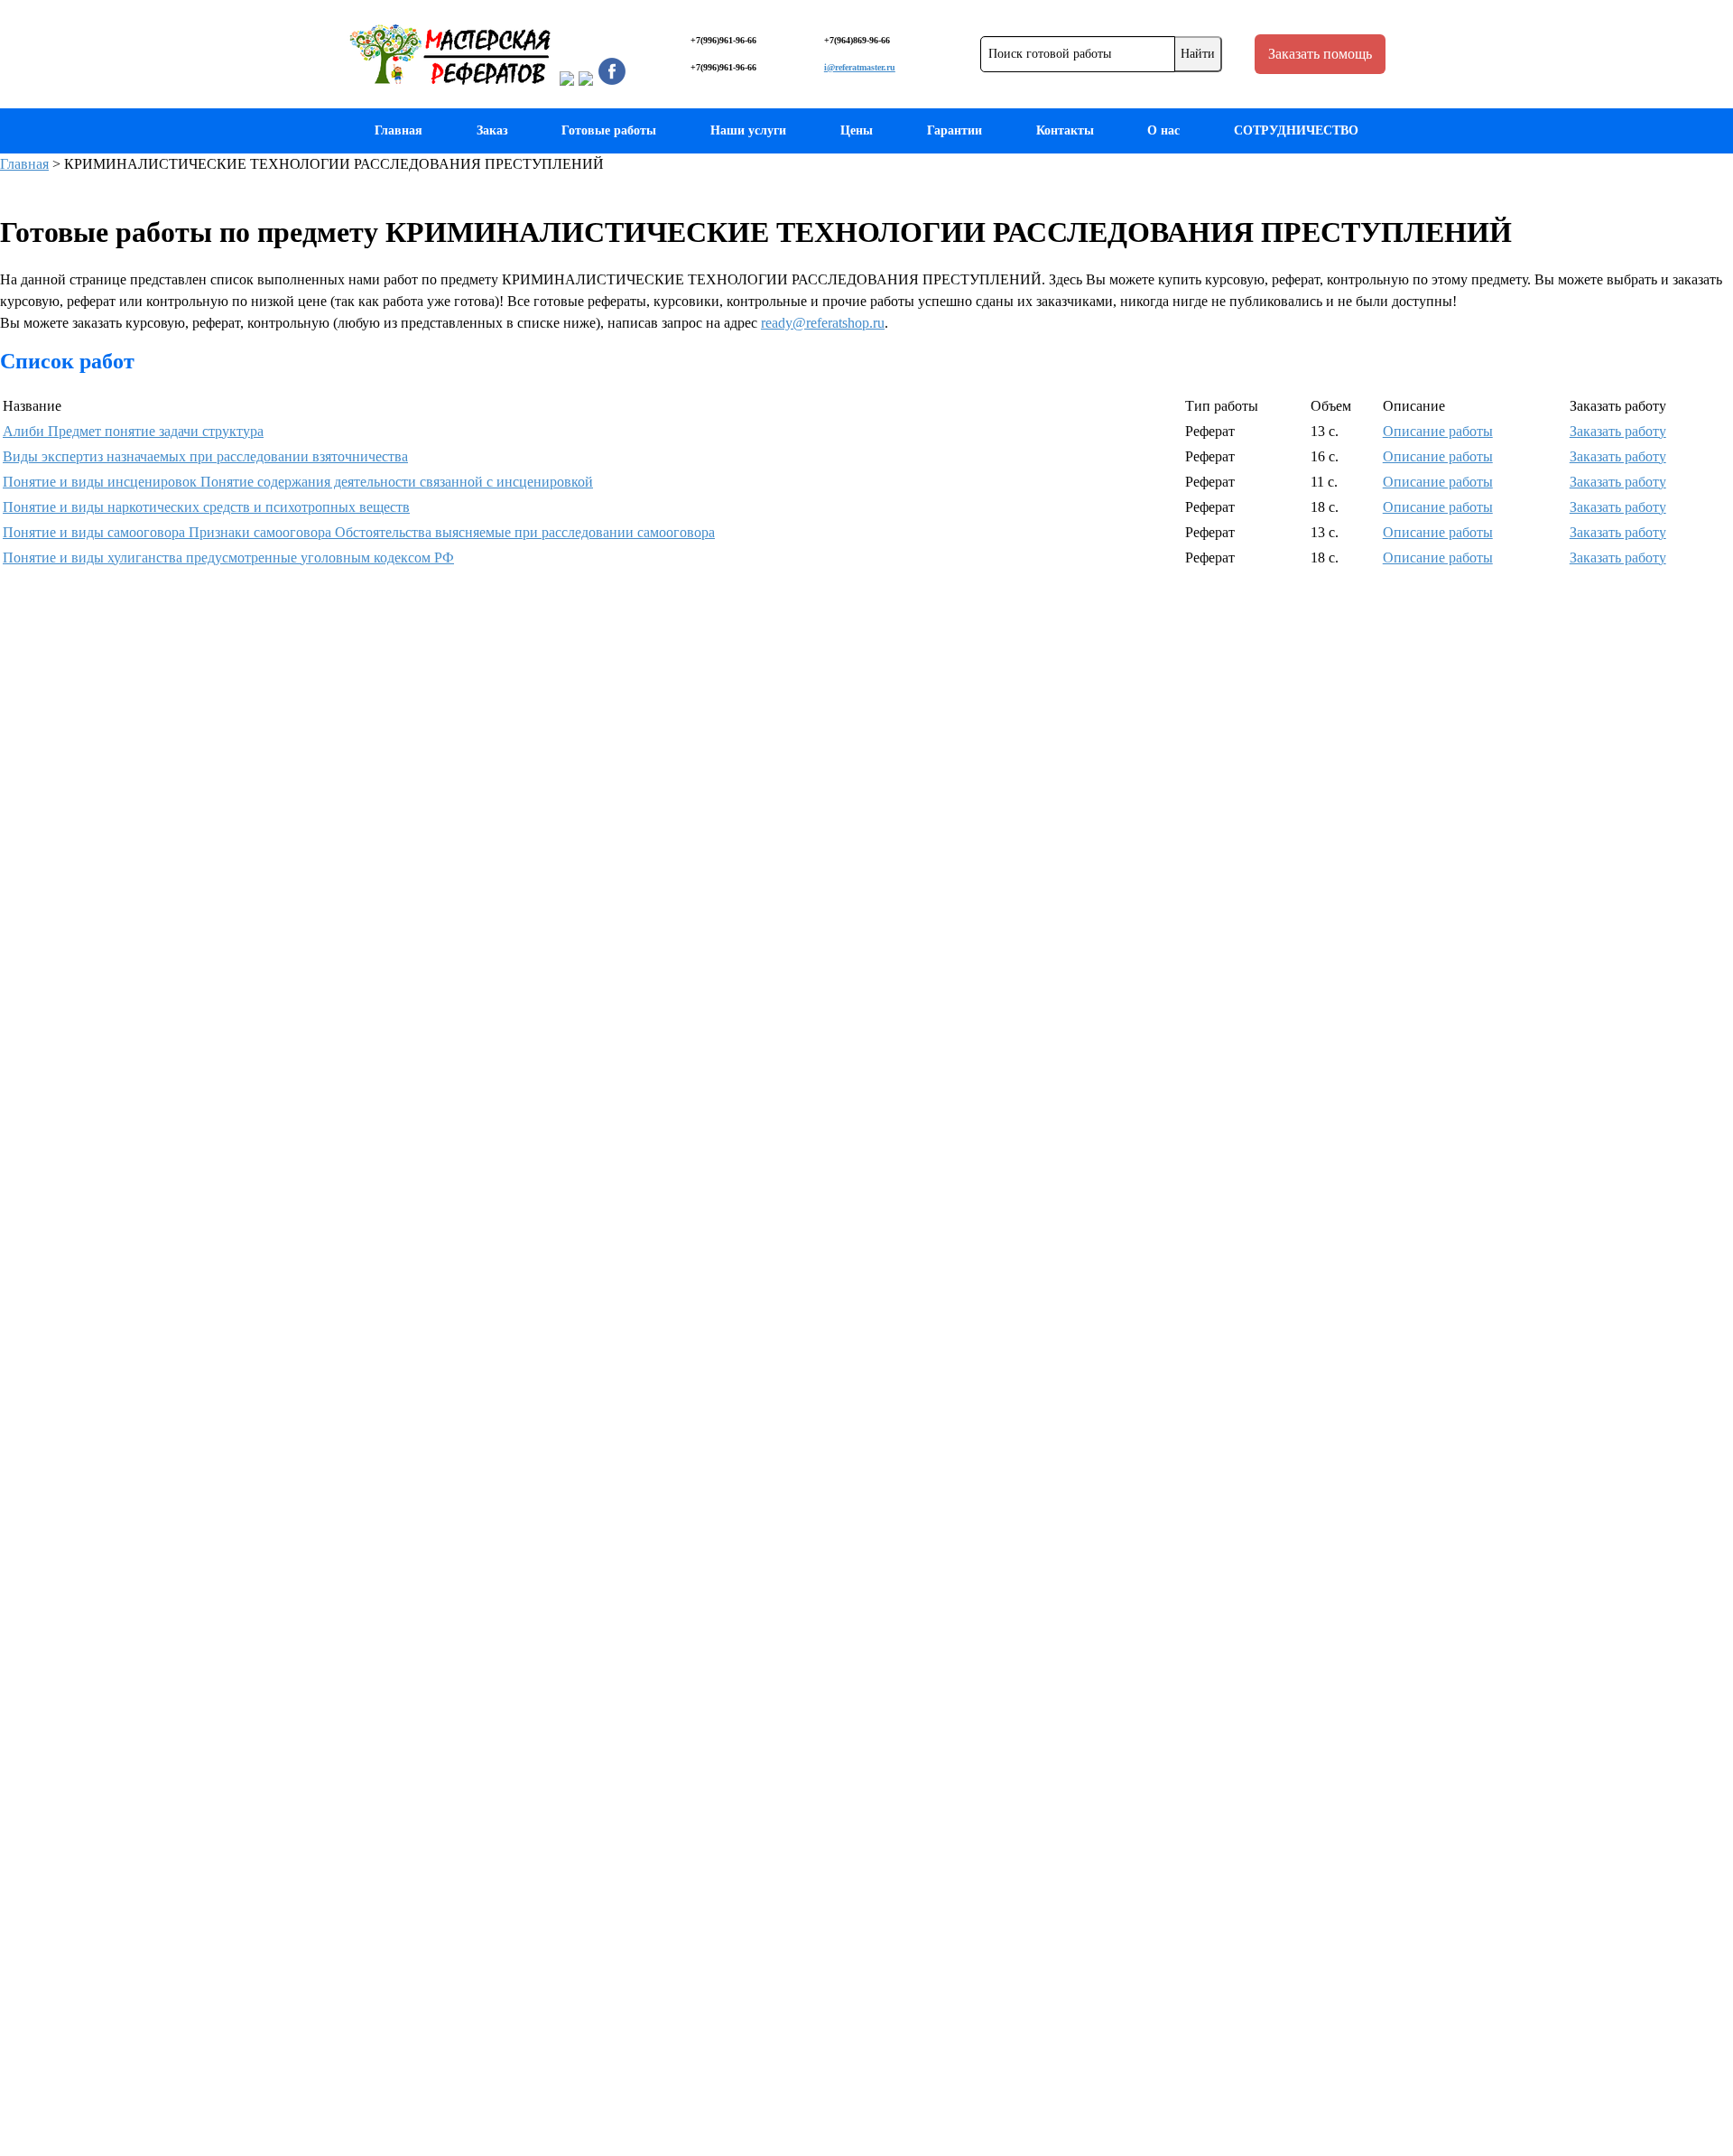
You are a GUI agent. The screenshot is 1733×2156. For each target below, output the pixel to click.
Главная (398, 130)
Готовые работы (609, 130)
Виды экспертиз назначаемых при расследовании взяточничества (205, 456)
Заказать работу (1618, 431)
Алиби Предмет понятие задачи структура (133, 431)
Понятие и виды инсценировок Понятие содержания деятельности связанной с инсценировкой (298, 482)
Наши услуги (748, 130)
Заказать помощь (1320, 54)
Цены (857, 130)
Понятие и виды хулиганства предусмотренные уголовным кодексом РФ (228, 558)
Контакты (1065, 130)
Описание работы (1438, 431)
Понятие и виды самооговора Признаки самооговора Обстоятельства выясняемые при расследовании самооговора (359, 532)
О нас (1163, 130)
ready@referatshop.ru (823, 323)
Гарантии (955, 130)
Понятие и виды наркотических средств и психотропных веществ (206, 507)
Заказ (492, 130)
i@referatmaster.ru (860, 67)
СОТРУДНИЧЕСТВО (1296, 130)
